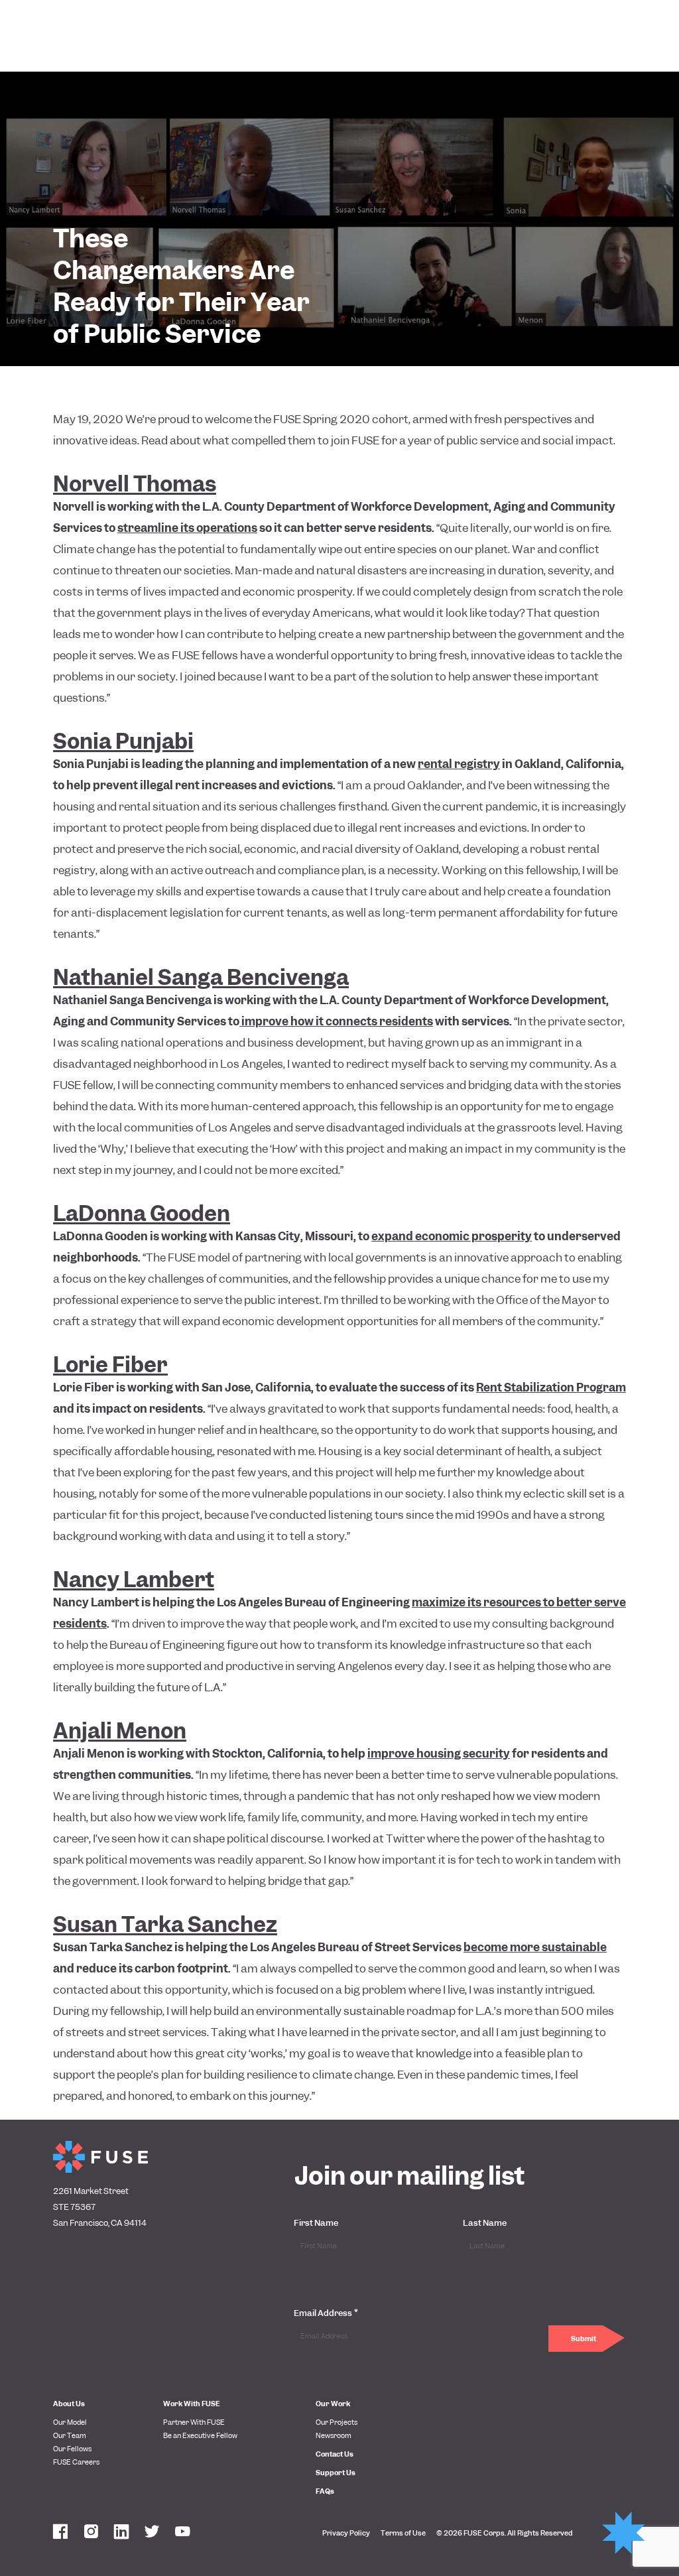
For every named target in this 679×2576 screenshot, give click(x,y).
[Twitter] (152, 2533)
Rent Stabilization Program (551, 1387)
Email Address (326, 2313)
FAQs (325, 2491)
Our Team (70, 2435)
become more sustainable (535, 1947)
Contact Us (335, 2454)
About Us (69, 2404)
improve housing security (439, 1754)
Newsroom (334, 2435)
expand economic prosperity (452, 1236)
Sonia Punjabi (123, 741)
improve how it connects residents (336, 1021)
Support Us (336, 2473)
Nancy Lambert (134, 1580)
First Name (316, 2223)
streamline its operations (187, 528)
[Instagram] (91, 2533)
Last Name (485, 2223)
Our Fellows (72, 2449)
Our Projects (337, 2422)
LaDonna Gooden (142, 1214)
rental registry (459, 764)
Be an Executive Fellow (200, 2435)
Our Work (333, 2404)
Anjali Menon (120, 1731)
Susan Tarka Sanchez (165, 1925)
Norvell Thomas (135, 484)
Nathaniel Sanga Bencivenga (201, 978)
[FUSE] (100, 2157)
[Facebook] (60, 2533)
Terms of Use (403, 2533)
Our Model (70, 2422)
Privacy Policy (346, 2533)
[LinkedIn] (121, 2533)
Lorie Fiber (110, 1365)
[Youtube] (182, 2533)
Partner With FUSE (194, 2422)
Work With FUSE (192, 2404)
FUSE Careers (76, 2462)
